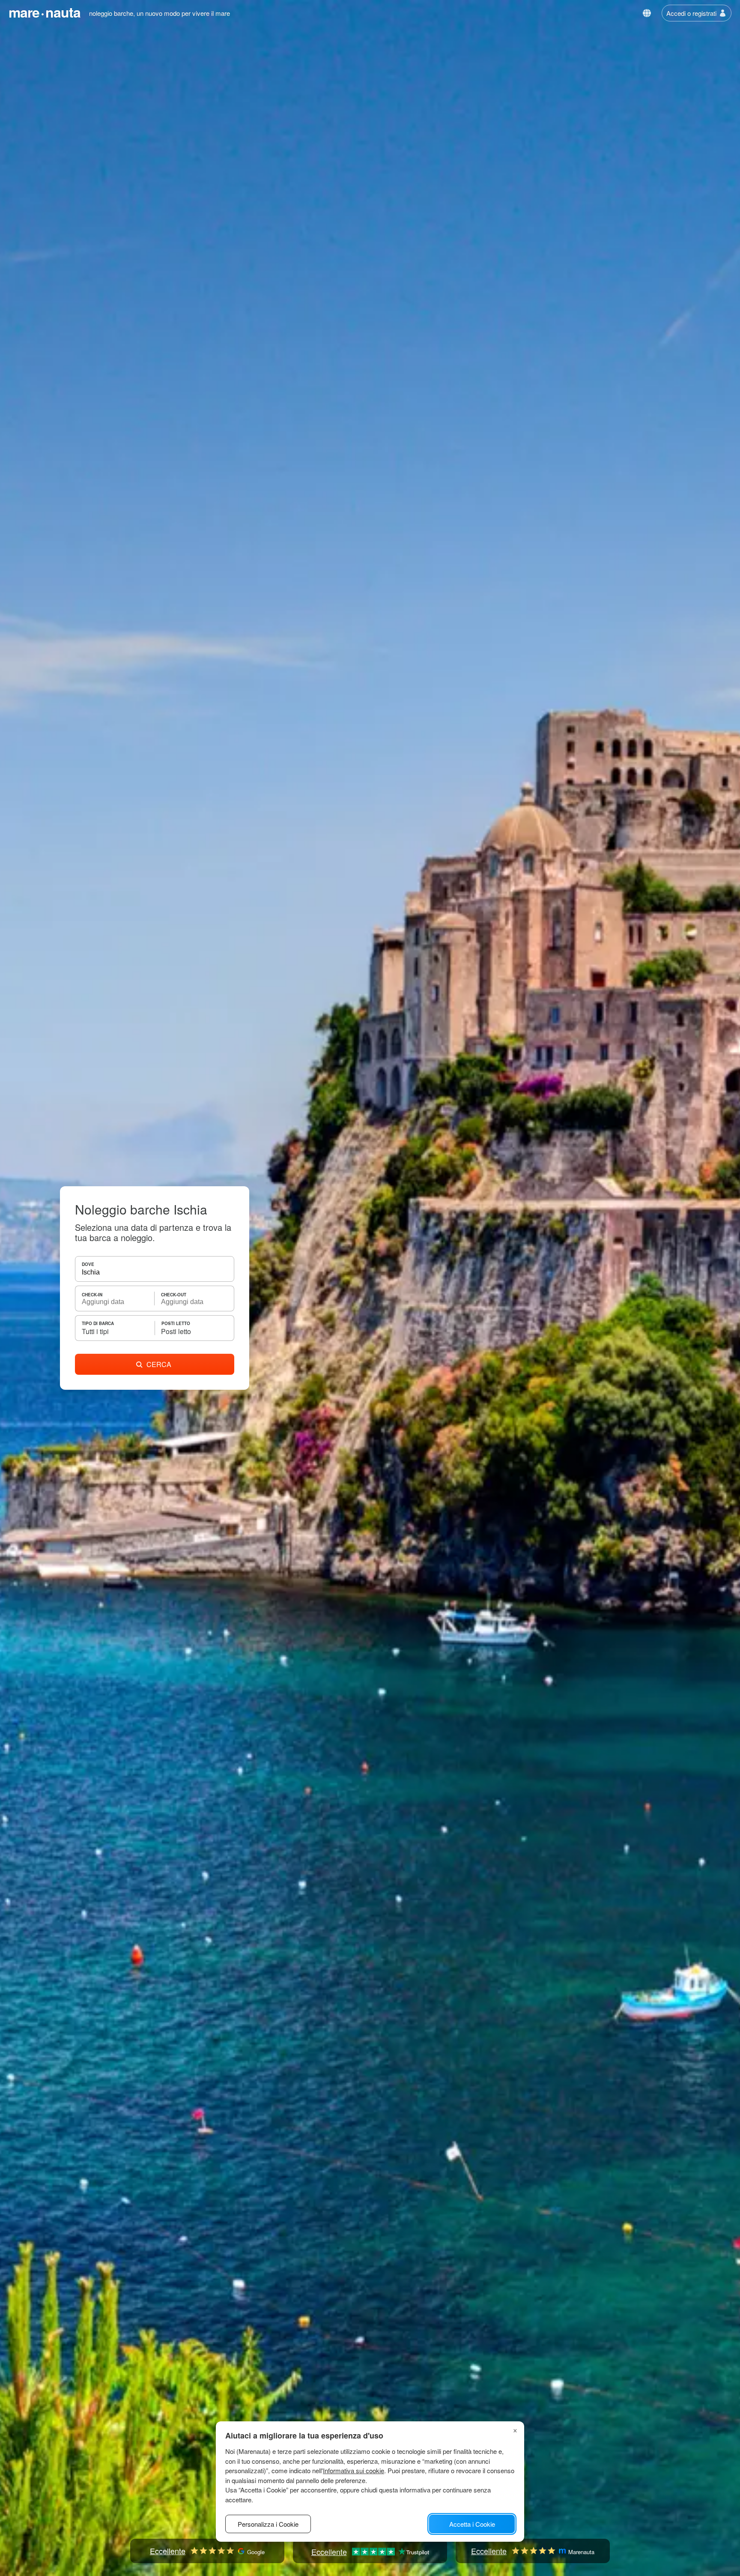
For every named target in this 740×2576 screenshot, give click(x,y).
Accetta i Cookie (472, 2524)
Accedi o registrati (691, 13)
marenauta (45, 12)
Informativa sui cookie (354, 2470)
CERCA (159, 1364)
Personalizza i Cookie (268, 2524)
